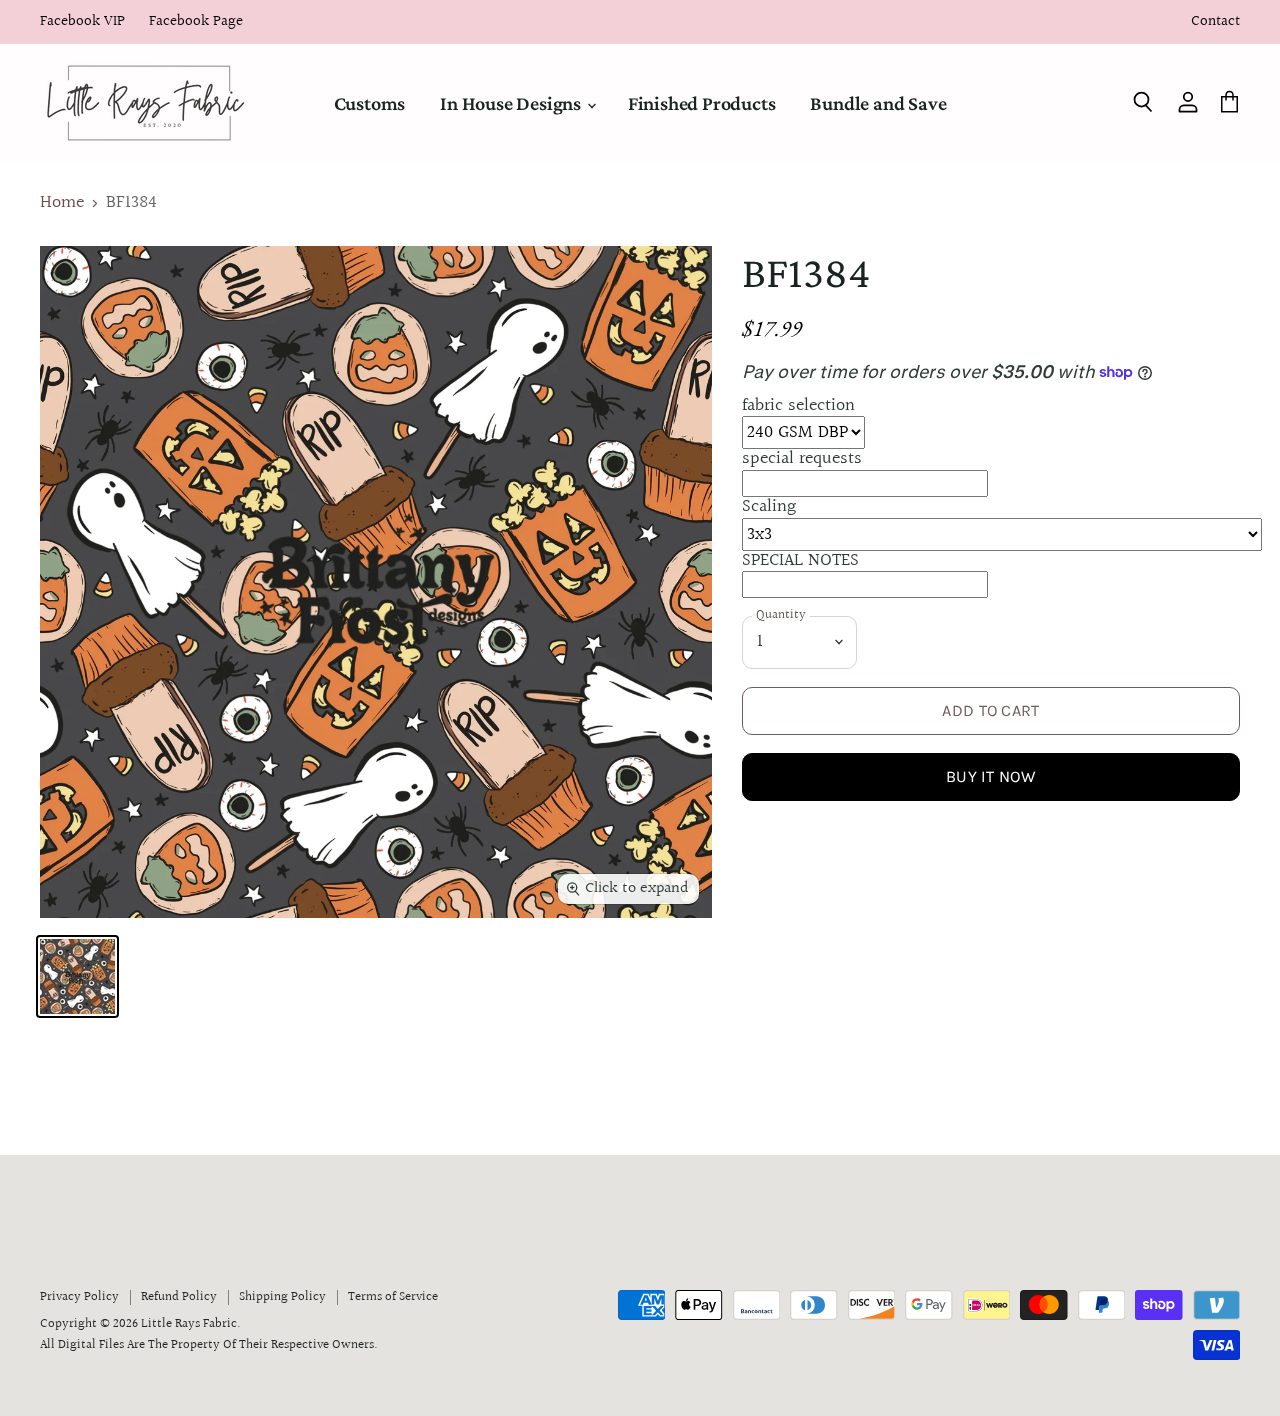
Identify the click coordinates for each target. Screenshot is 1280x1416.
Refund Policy (179, 1297)
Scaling (769, 506)
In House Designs (512, 103)
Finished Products (702, 103)
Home (62, 203)
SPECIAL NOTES (800, 560)
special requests (802, 458)
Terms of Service (393, 1297)
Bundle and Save (878, 103)
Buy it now (991, 776)
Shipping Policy (282, 1297)
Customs (370, 103)
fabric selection (798, 405)
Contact (1215, 22)
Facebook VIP (82, 22)
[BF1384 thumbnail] (77, 976)
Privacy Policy (79, 1297)
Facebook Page (196, 22)
